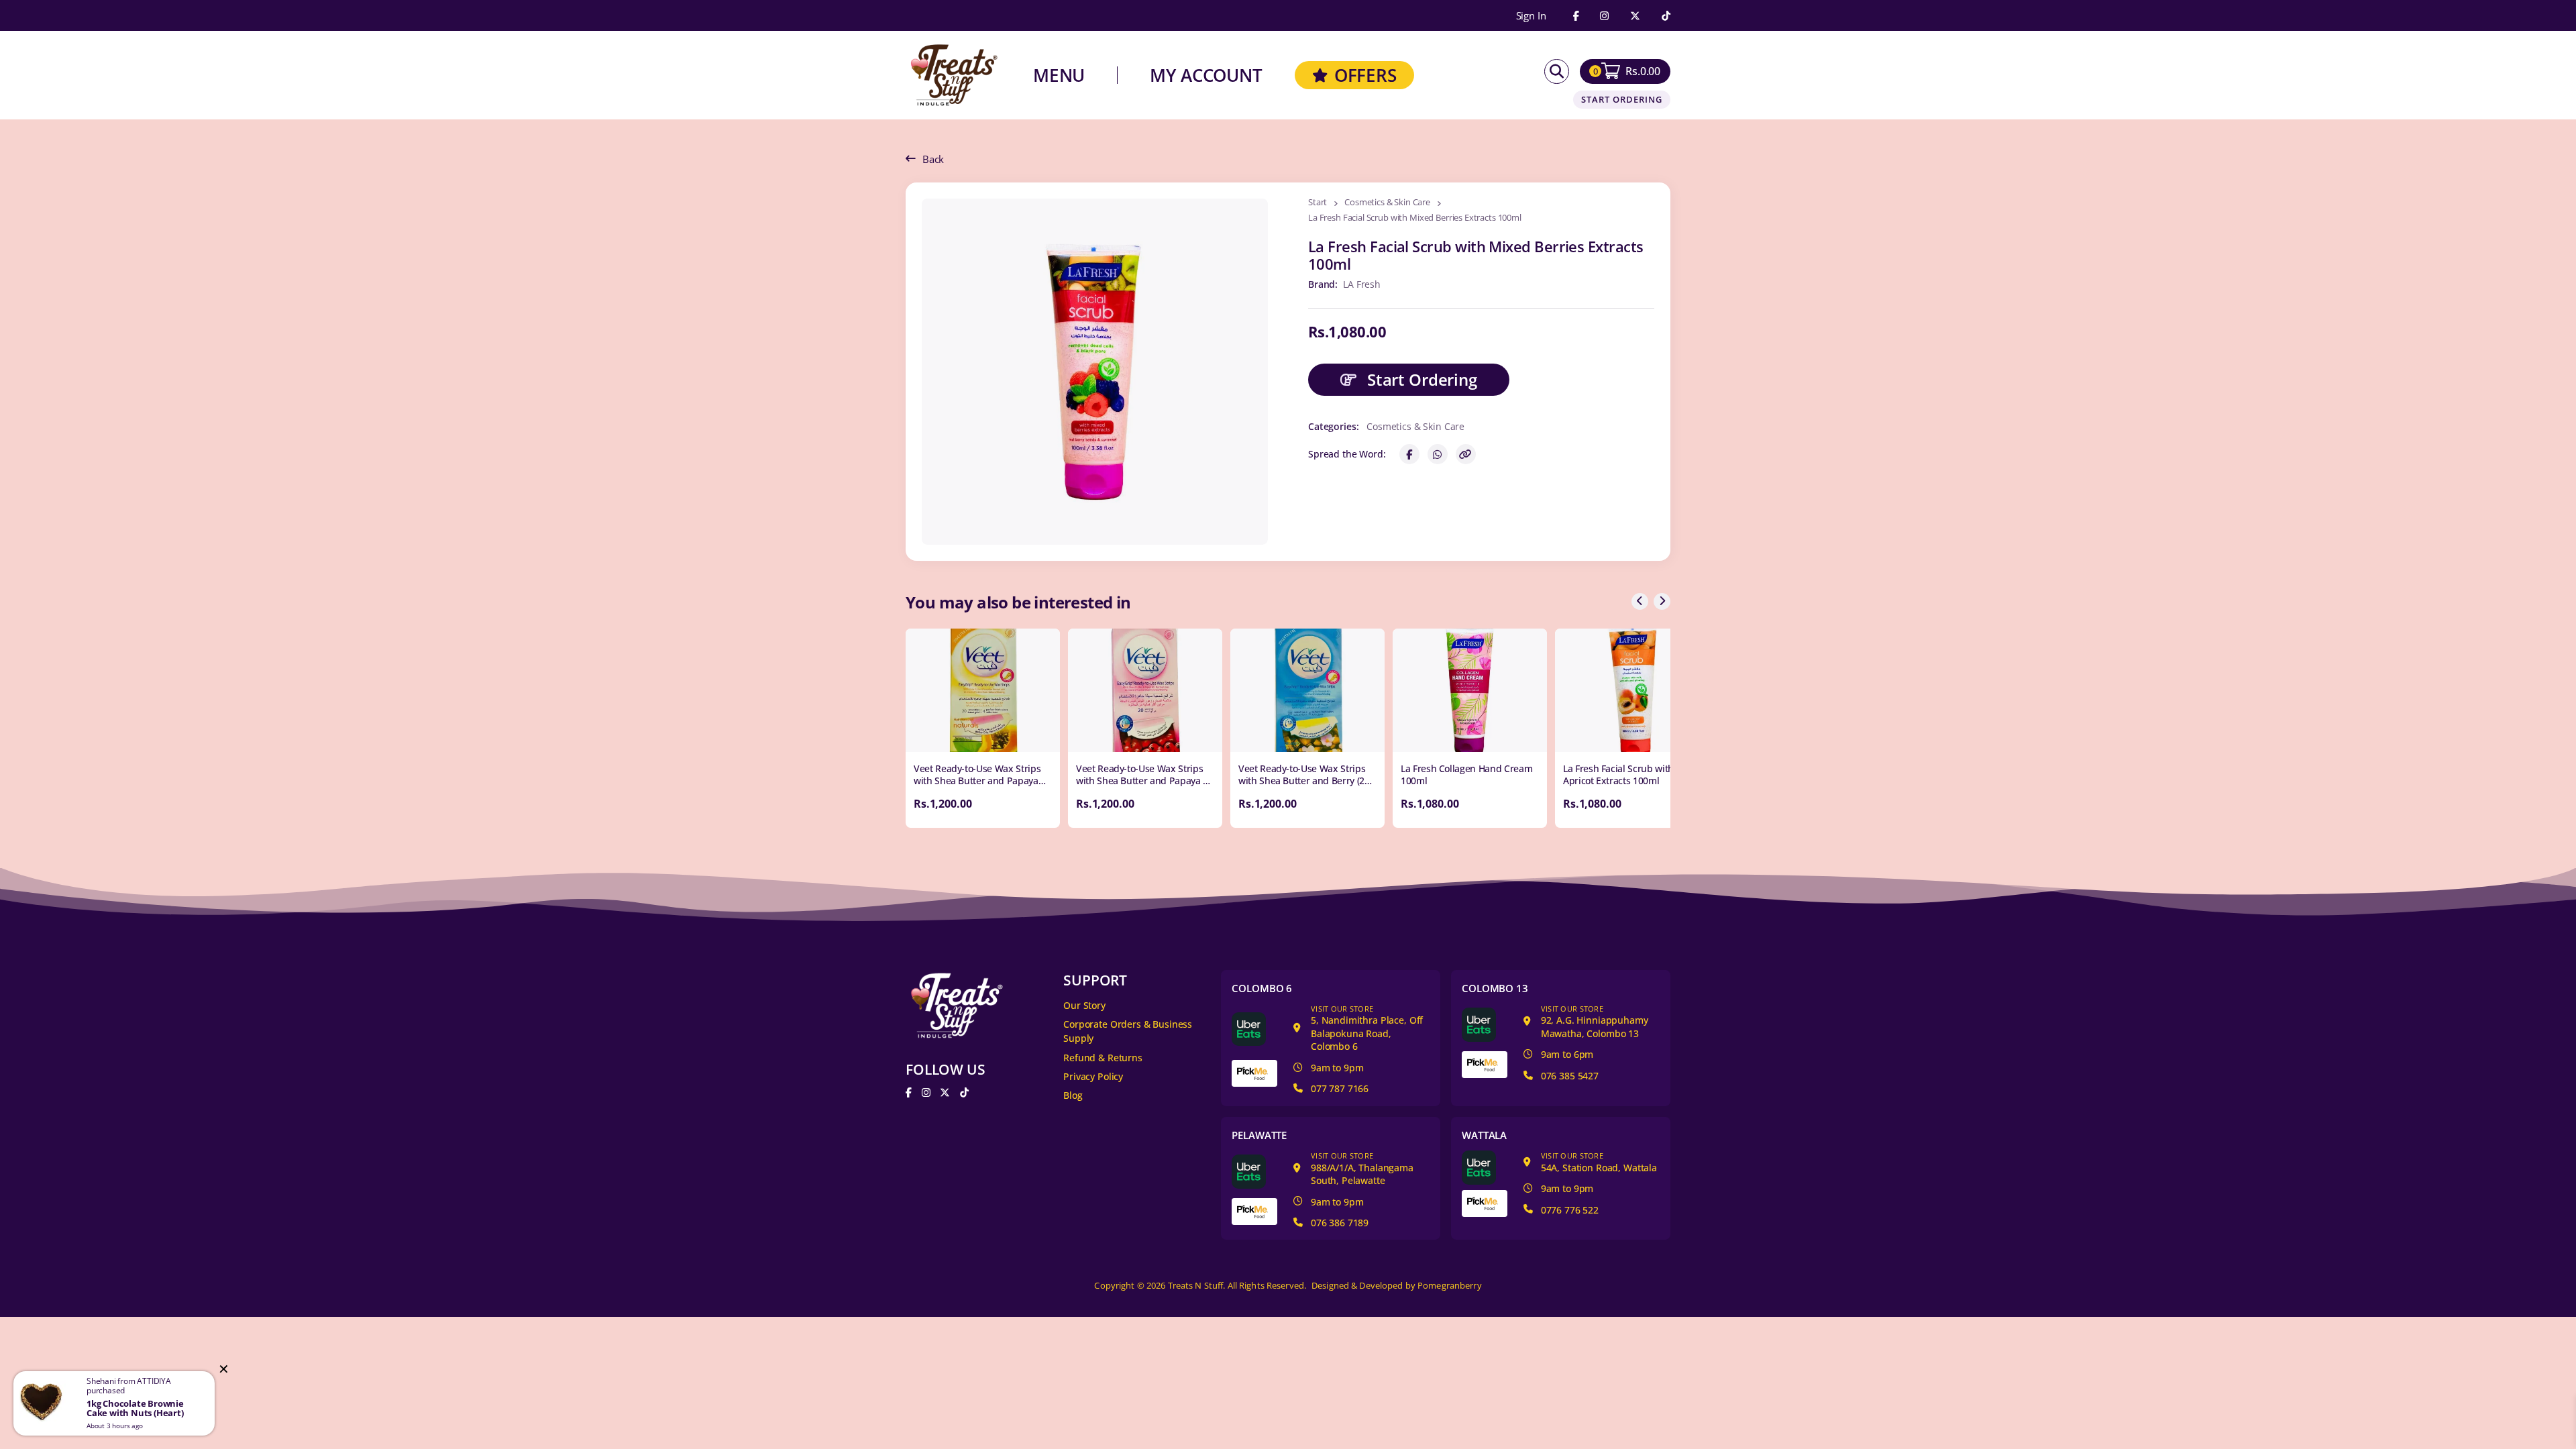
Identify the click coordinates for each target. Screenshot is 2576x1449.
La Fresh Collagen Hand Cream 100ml (1466, 774)
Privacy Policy (1093, 1076)
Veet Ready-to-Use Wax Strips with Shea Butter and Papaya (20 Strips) (977, 781)
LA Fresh (1362, 284)
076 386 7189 (1340, 1223)
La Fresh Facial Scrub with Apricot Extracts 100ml (1618, 774)
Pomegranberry (1450, 1286)
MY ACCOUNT (1206, 75)
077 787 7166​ (1340, 1088)
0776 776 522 (1570, 1210)
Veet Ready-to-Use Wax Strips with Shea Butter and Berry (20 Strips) (1304, 781)
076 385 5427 (1570, 1076)
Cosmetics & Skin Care (1387, 203)
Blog (1073, 1095)
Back (933, 159)
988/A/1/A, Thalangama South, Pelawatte (1362, 1169)
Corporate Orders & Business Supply (1128, 1031)
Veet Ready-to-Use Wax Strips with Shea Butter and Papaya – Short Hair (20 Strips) (1142, 781)
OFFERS (1365, 75)
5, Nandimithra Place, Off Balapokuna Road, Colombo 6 (1367, 1028)
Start (1318, 203)
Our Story (1084, 1005)
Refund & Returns (1103, 1058)
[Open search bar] (1557, 71)
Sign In (1531, 16)
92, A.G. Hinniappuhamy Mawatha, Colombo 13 (1595, 1022)
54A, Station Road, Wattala (1599, 1162)
